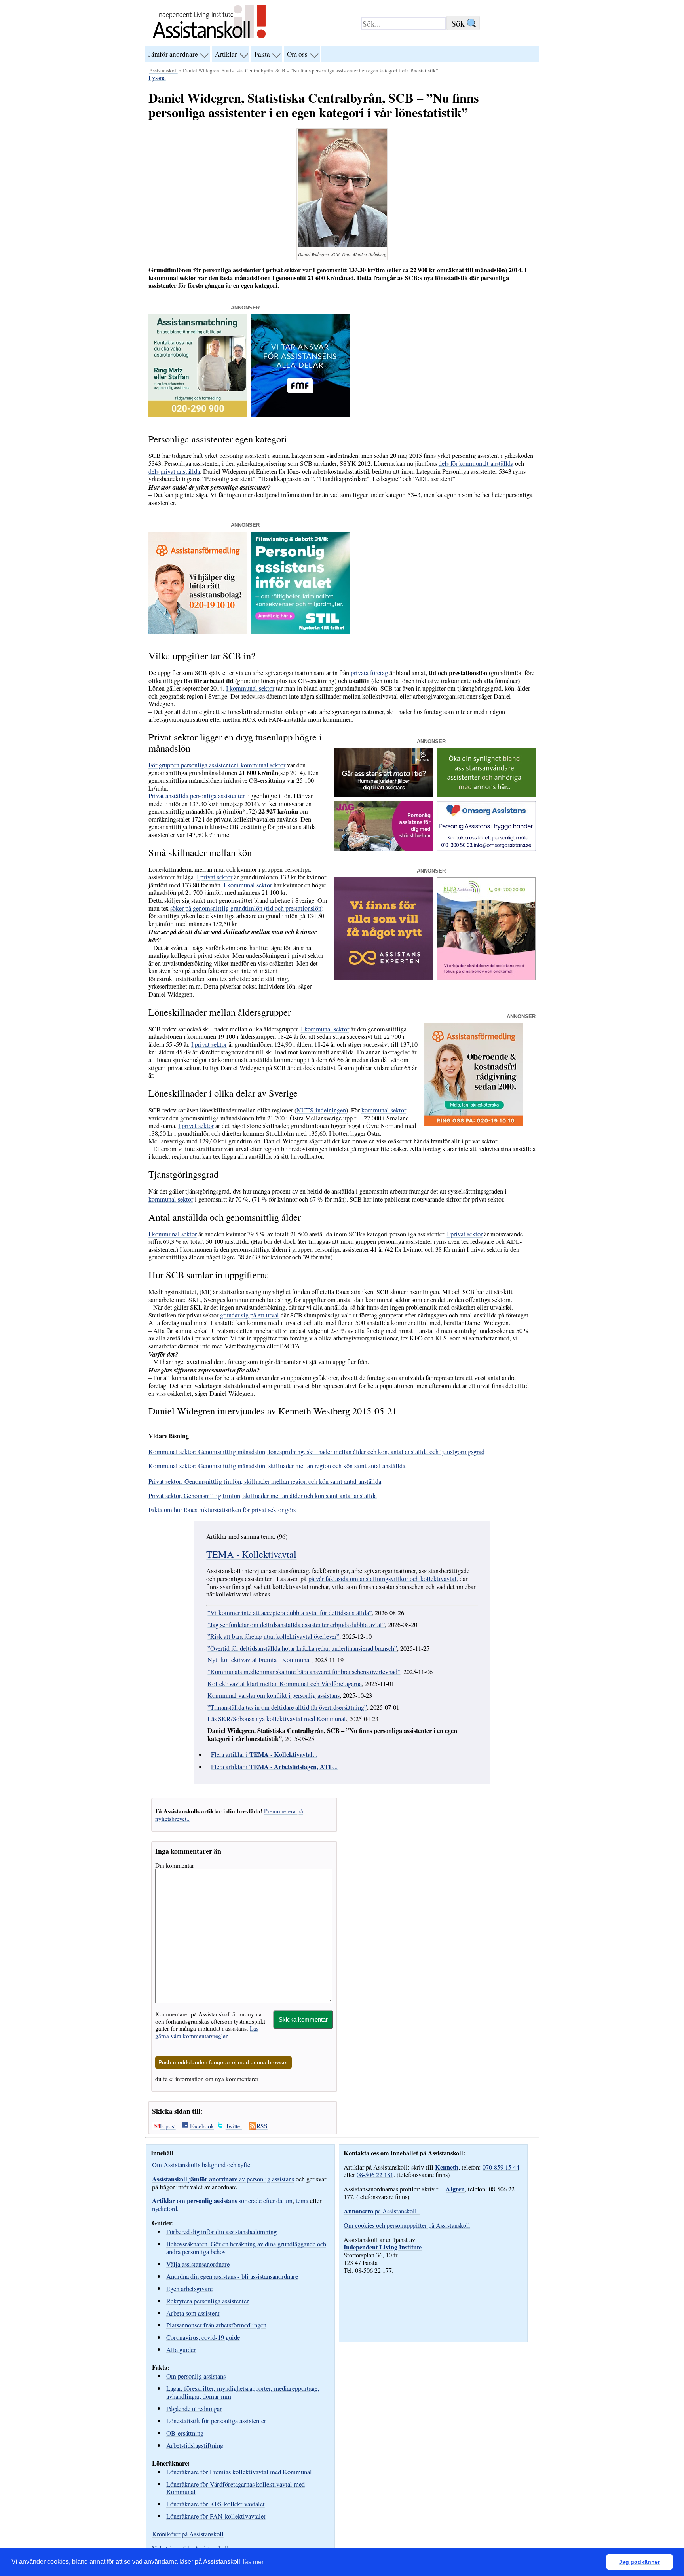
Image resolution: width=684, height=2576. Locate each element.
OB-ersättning (185, 2433)
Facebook (202, 2126)
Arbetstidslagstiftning (195, 2445)
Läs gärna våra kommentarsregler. (207, 2032)
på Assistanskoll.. (382, 2211)
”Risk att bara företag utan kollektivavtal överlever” (273, 1636)
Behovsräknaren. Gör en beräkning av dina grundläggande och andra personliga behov (246, 2248)
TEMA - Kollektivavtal (251, 1554)
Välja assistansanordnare (198, 2264)
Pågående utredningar (194, 2408)
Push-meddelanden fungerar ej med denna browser (223, 2063)
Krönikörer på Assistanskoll (188, 2534)
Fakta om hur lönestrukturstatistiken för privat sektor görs (222, 1510)
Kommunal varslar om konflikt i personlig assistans (274, 1695)
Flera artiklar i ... (264, 1754)
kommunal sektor (384, 1110)
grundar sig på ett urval (250, 1315)
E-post (168, 2126)
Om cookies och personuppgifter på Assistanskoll (407, 2225)
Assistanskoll (163, 70)
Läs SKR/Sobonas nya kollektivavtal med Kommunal (277, 1719)
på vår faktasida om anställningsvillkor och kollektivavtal (382, 1579)
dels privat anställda (174, 471)
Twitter (234, 2126)
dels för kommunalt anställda (476, 463)
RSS (262, 2126)
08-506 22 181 (375, 2175)
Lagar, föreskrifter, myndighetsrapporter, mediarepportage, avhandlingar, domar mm (243, 2392)
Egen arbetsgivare (189, 2288)
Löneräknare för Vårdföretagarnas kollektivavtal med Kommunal (236, 2488)
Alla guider (181, 2349)
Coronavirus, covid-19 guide (203, 2337)
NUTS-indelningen (321, 1110)
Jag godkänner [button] (639, 2562)
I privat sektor (215, 877)
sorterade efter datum (222, 2201)
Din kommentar (175, 1865)
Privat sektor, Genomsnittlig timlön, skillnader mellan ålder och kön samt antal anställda (263, 1496)
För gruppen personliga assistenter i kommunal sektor (217, 765)
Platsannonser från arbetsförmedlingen (216, 2325)
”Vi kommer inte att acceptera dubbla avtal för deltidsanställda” (290, 1613)
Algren (455, 2189)
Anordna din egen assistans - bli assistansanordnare (232, 2276)
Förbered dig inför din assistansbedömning (221, 2231)
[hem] (209, 39)
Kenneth (447, 2167)
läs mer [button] (253, 2562)
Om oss (297, 54)
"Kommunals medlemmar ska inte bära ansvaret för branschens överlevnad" (304, 1672)
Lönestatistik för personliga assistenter (216, 2421)
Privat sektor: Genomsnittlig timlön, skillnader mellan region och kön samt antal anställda (265, 1481)
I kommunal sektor (250, 688)
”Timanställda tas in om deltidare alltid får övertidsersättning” (287, 1707)
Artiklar (226, 54)
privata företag (369, 673)
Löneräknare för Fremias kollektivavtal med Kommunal (239, 2472)
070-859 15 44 (501, 2167)
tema (302, 2201)
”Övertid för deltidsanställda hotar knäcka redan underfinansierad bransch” (302, 1648)
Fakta (262, 54)
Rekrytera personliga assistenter (208, 2301)
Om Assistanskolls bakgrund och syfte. (202, 2165)
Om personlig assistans (196, 2376)
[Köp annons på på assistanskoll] (486, 795)
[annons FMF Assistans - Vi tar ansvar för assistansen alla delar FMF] (300, 415)
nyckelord (164, 2209)
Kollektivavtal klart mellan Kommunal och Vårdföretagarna (285, 1684)
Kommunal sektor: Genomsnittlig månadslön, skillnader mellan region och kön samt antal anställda (277, 1466)
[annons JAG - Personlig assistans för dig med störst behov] (384, 849)
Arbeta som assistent (193, 2313)
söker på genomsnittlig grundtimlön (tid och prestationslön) (247, 908)
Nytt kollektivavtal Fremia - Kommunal (259, 1660)
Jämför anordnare (173, 54)
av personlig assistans (223, 2179)
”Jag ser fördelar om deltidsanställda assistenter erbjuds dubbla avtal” (296, 1625)
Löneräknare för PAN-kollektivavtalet (216, 2516)
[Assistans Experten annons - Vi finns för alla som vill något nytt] (384, 978)
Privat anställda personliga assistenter (197, 796)
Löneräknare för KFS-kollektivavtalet (216, 2504)
